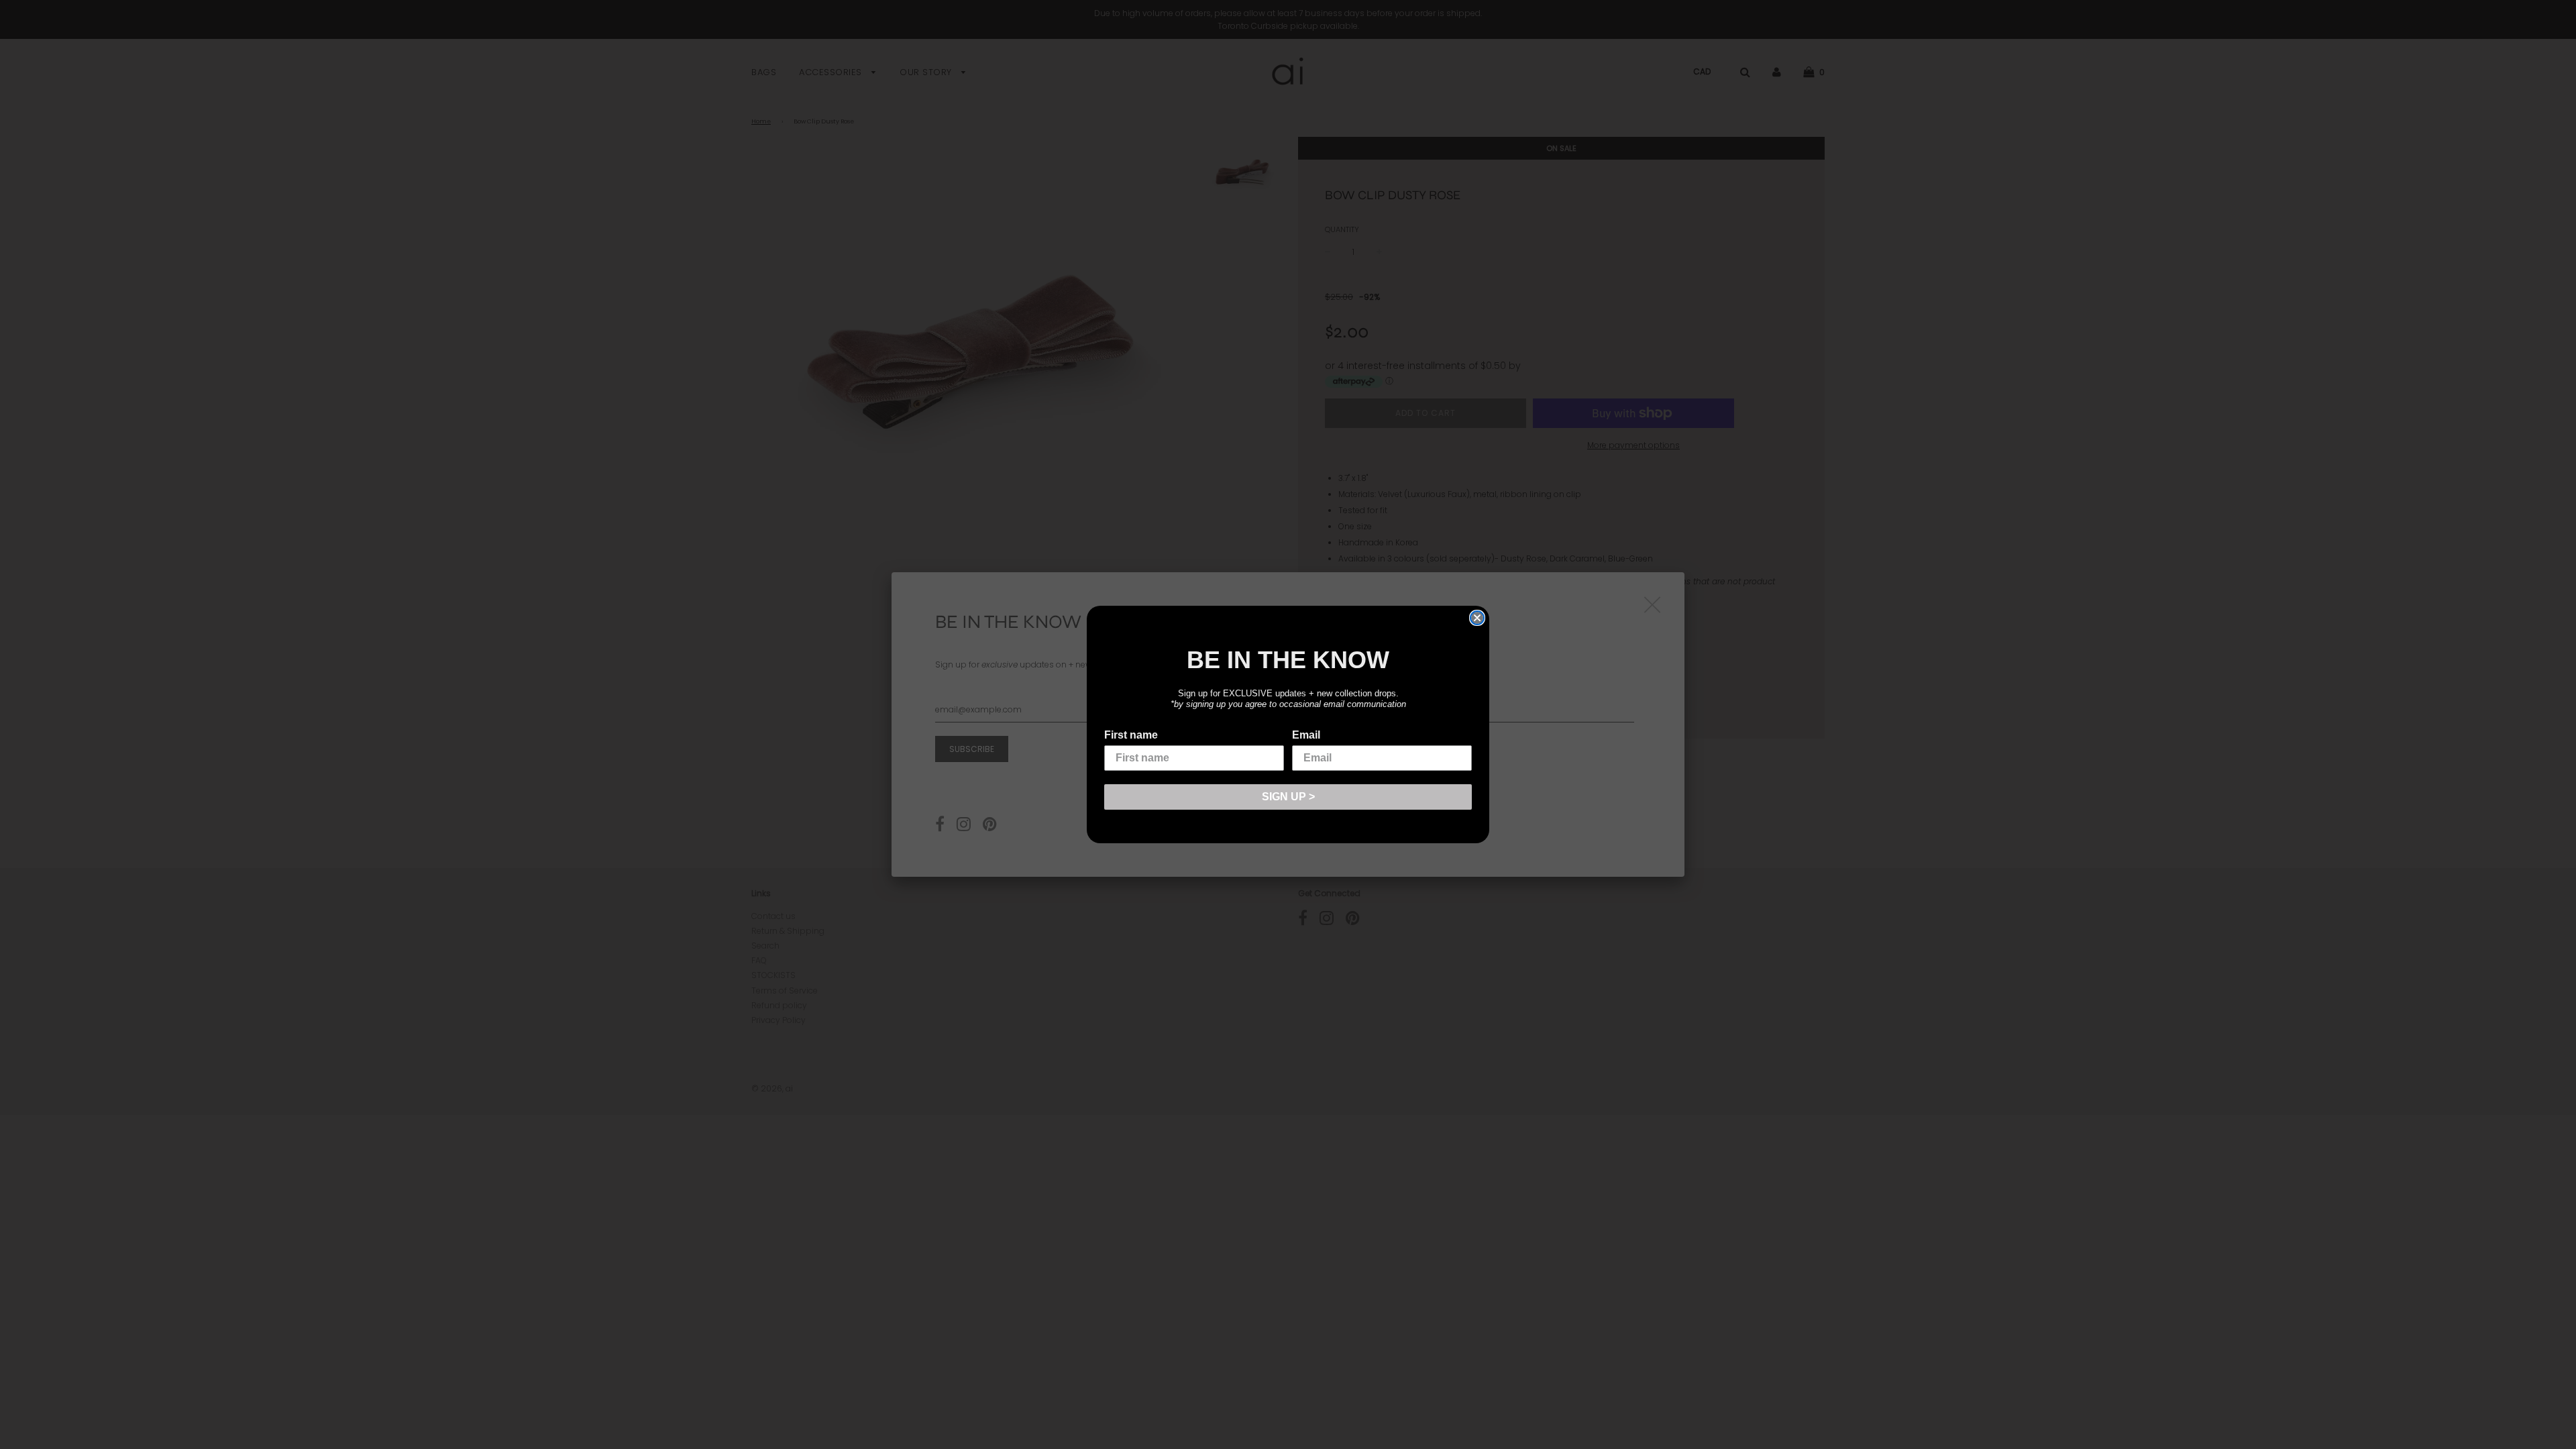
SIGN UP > (1288, 797)
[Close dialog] (1477, 618)
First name (1131, 735)
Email (1306, 735)
